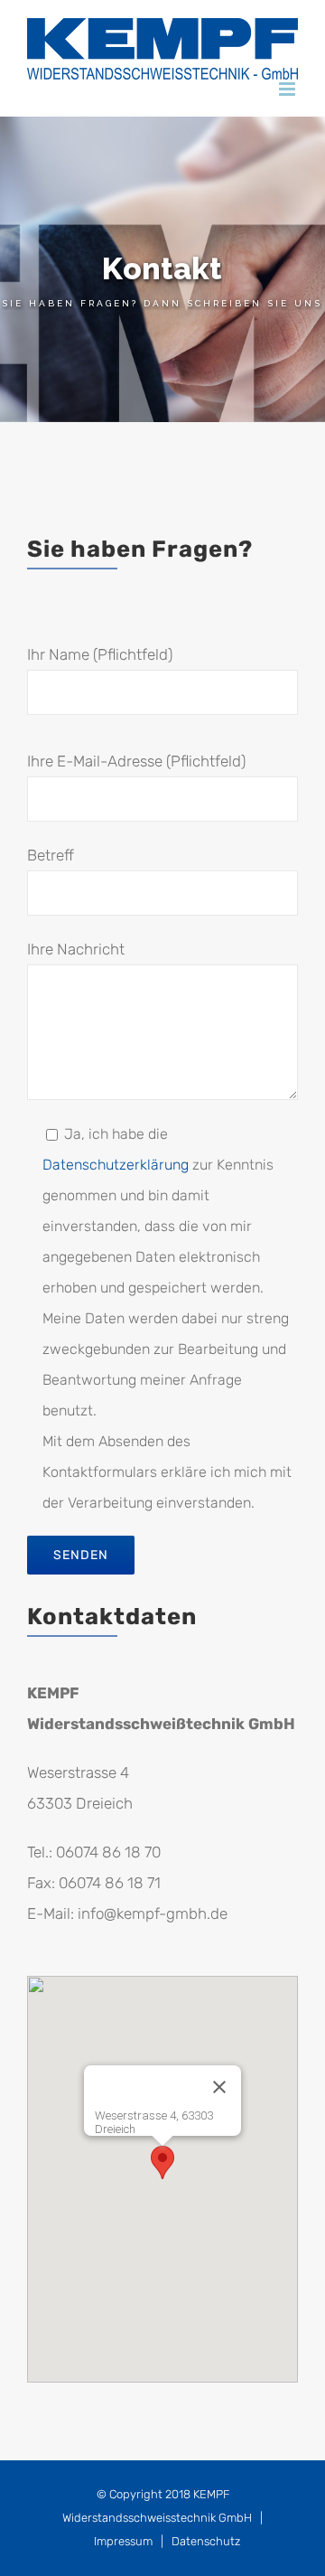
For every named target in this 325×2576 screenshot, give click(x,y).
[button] (162, 2162)
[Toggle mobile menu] (288, 89)
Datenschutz (206, 2541)
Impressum (123, 2541)
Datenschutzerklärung (116, 1165)
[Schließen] (219, 2087)
